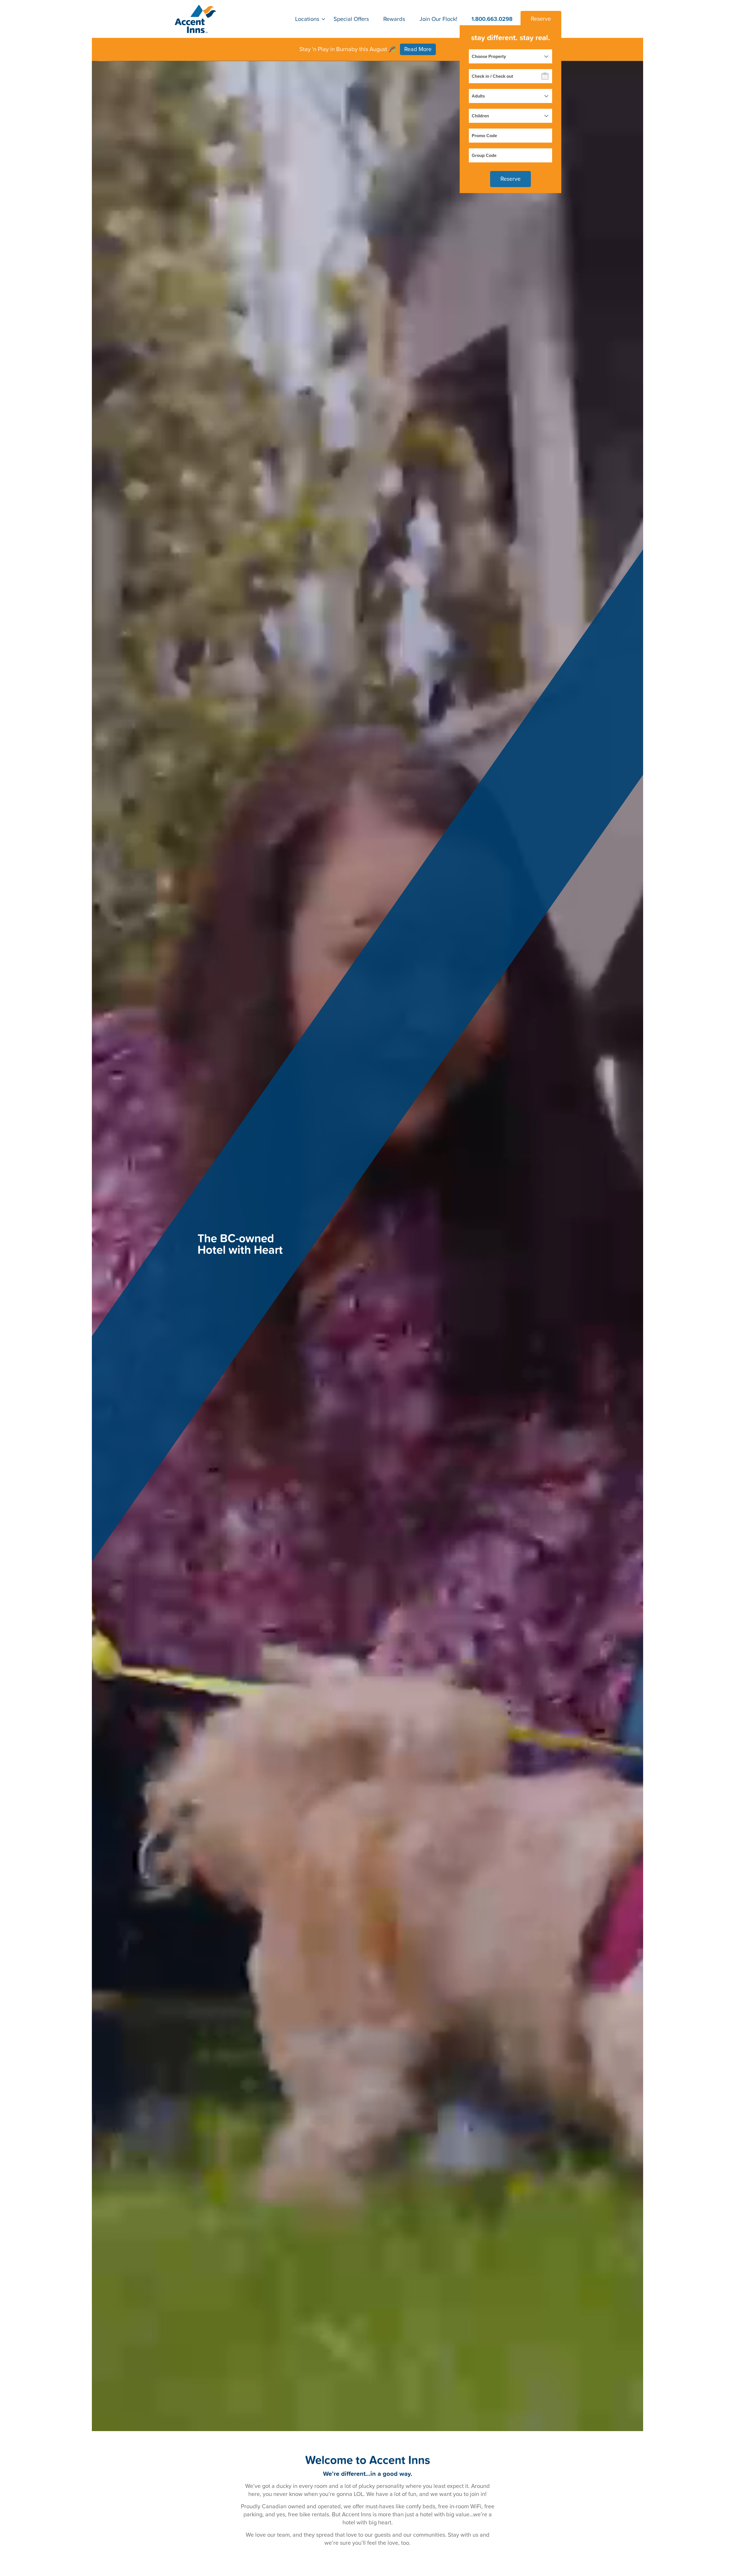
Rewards (394, 19)
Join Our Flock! (438, 19)
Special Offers (351, 19)
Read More (418, 49)
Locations (307, 19)
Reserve (541, 19)
